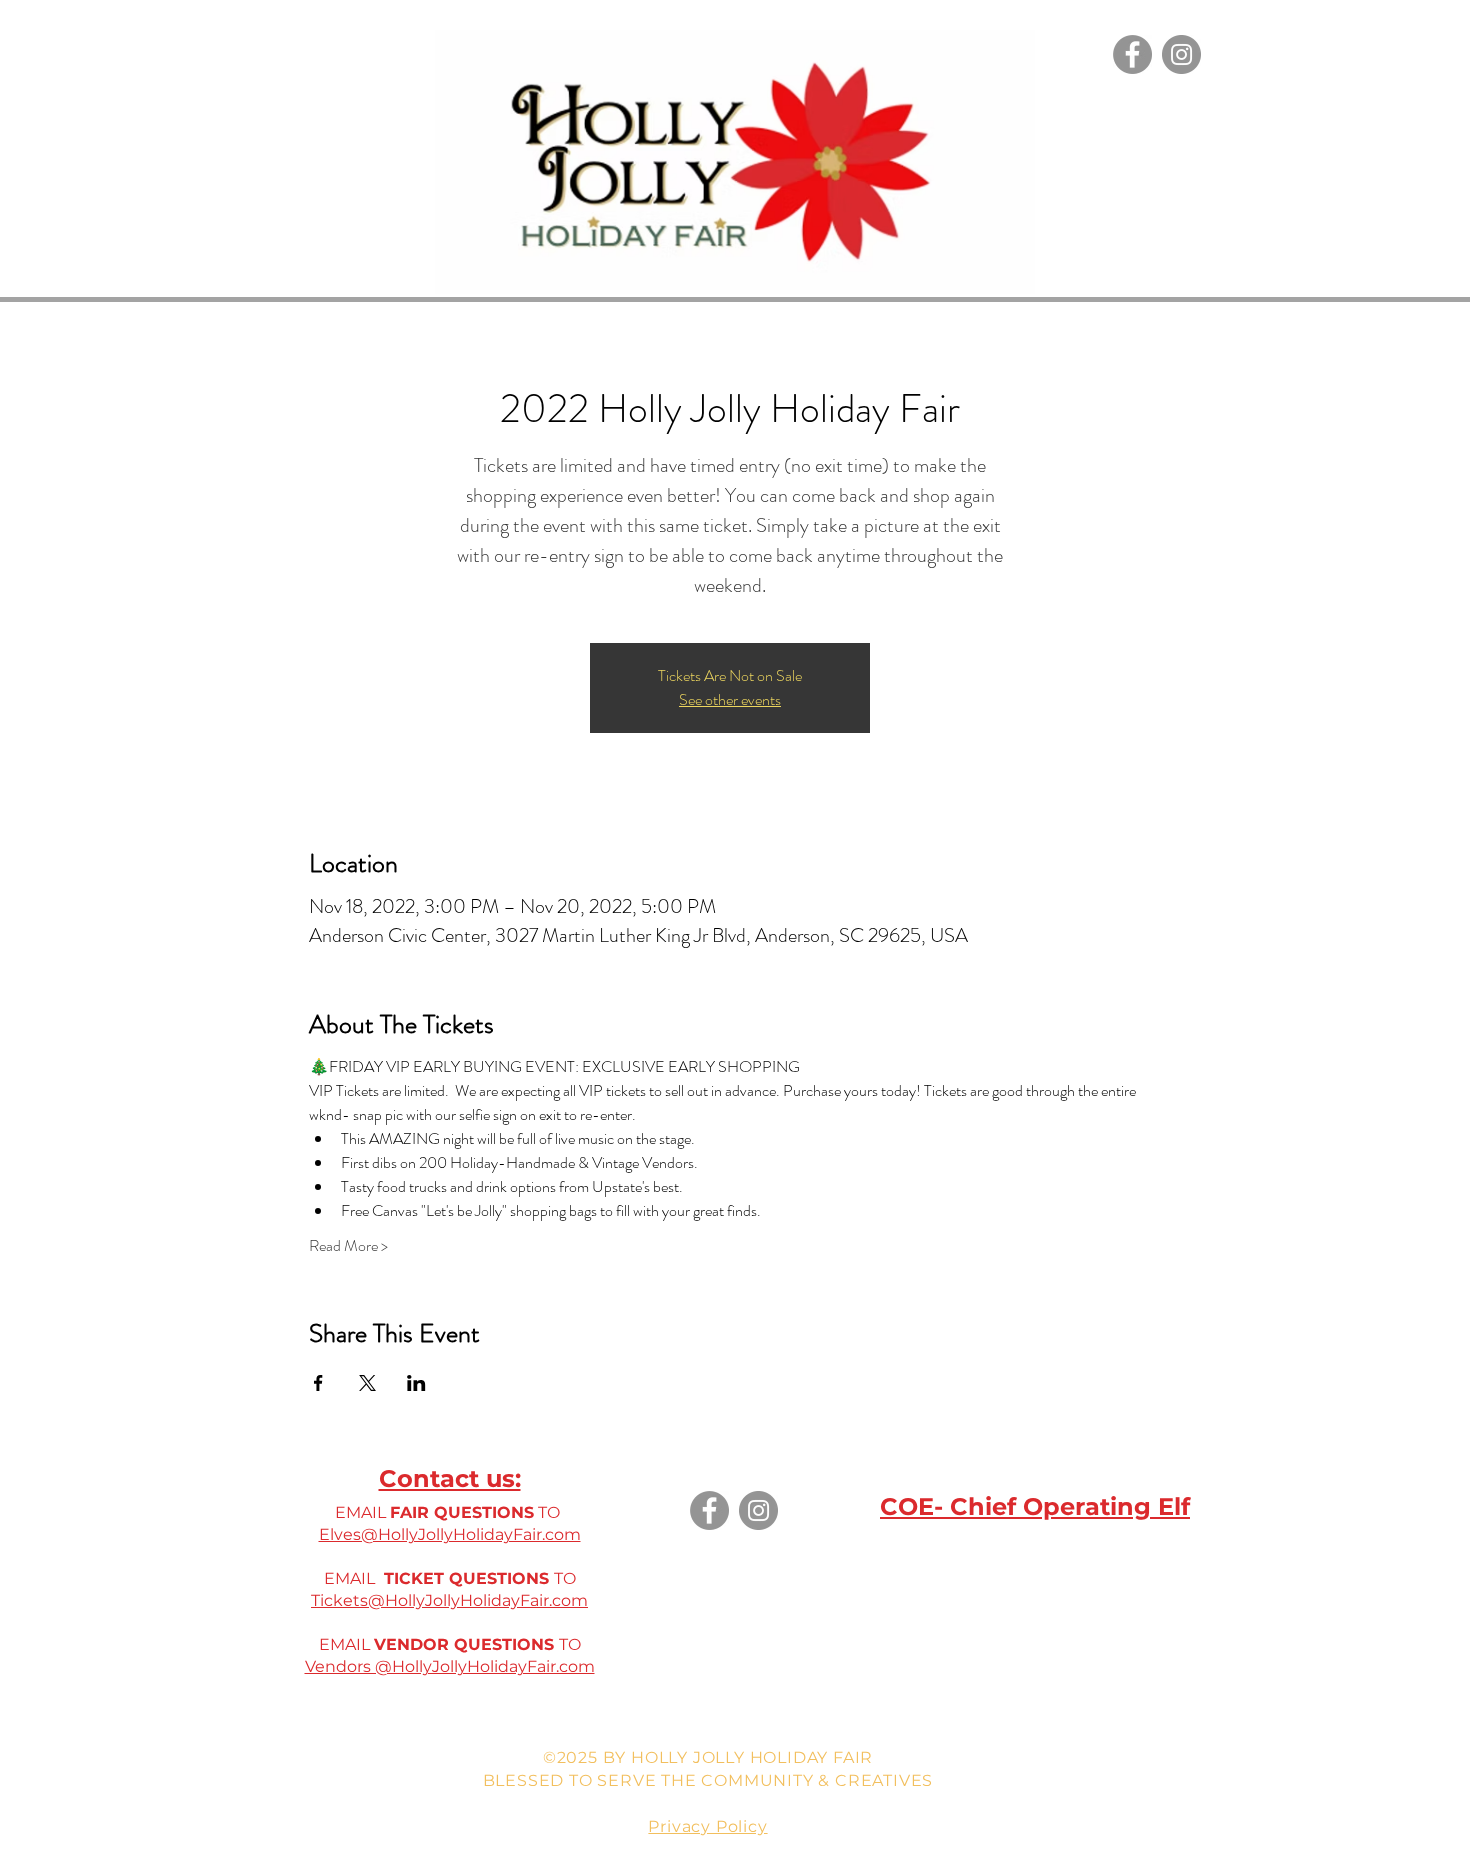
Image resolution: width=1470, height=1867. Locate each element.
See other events (730, 699)
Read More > (348, 1246)
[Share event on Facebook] (318, 1383)
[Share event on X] (367, 1383)
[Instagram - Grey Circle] (1181, 54)
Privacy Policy (707, 1826)
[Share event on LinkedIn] (416, 1383)
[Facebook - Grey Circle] (1132, 54)
